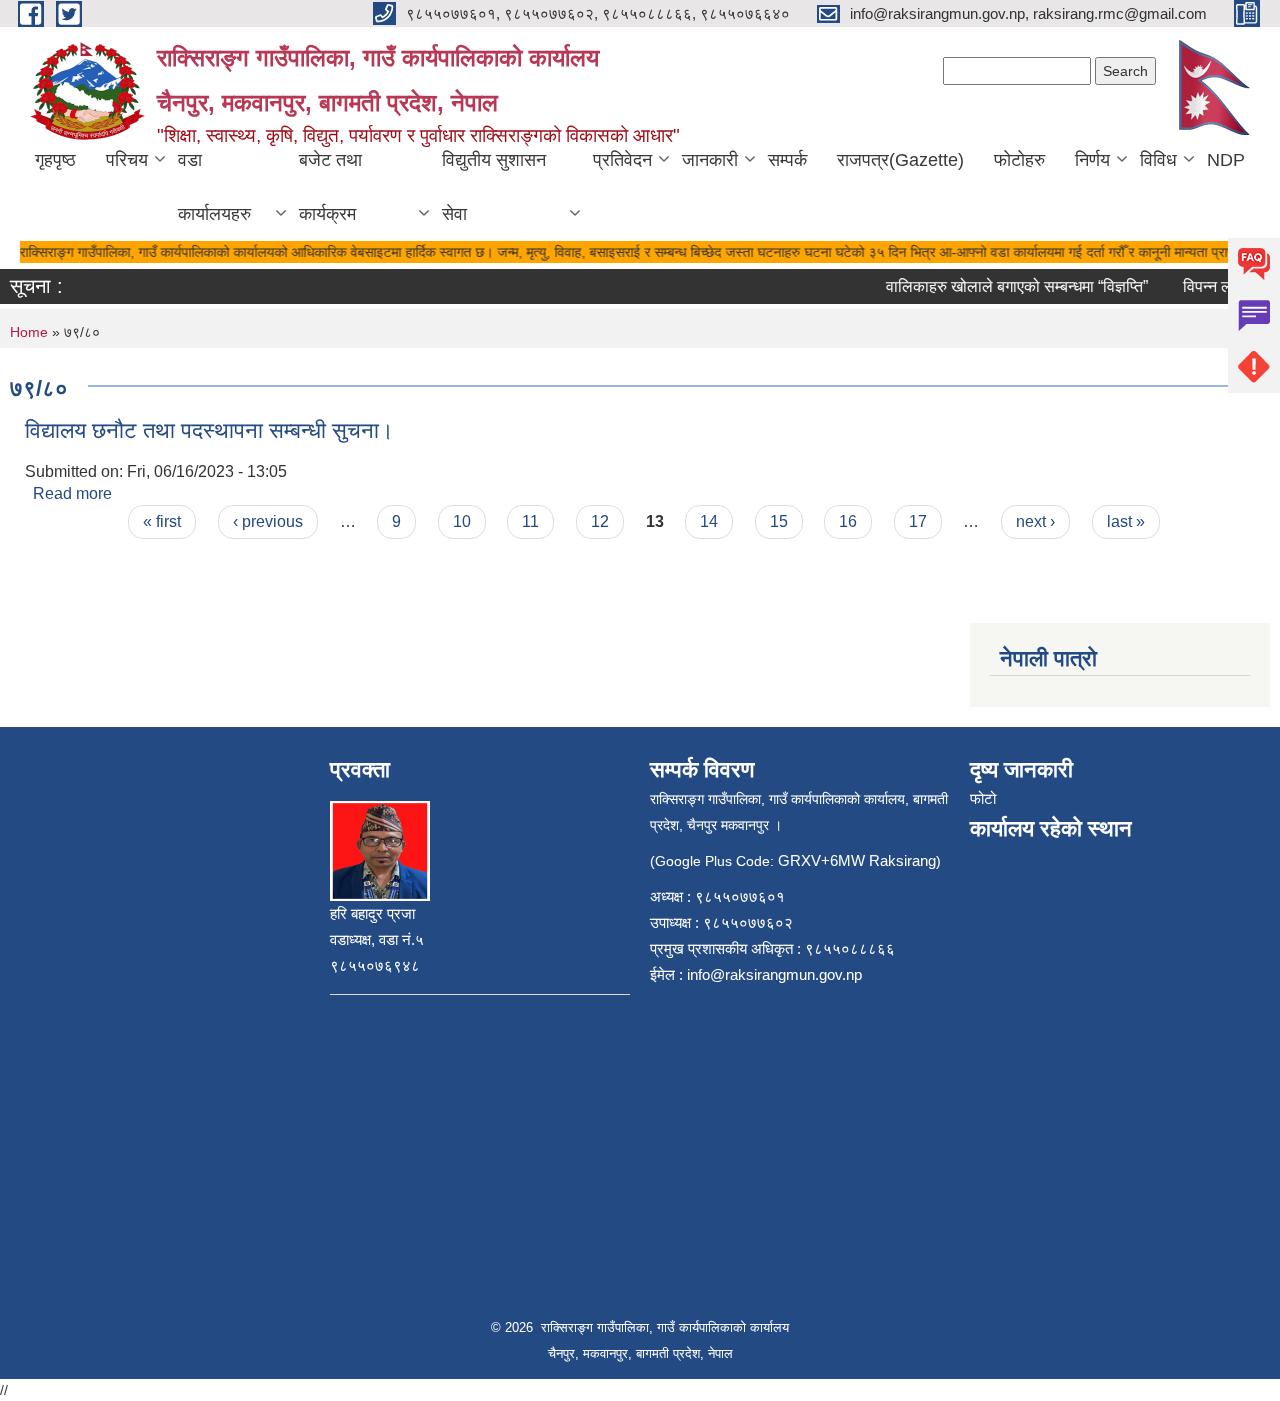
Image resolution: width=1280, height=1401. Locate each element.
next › (1035, 521)
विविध (1158, 160)
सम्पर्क (787, 160)
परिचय (127, 160)
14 (709, 521)
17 (918, 521)
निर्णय (1092, 160)
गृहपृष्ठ (55, 160)
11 (530, 521)
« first (162, 521)
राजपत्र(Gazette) (900, 160)
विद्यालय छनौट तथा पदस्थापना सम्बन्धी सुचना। (209, 430)
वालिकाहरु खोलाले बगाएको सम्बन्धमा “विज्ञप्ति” (1006, 286)
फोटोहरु (1019, 160)
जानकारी (710, 160)
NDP (1226, 160)
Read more (72, 493)
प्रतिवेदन (622, 160)
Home (29, 332)
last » (1126, 521)
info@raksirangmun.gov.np (774, 974)
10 (462, 521)
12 (600, 521)
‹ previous (268, 521)
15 (779, 521)
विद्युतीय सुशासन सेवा (494, 187)
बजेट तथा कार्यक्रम (330, 187)
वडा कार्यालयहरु (214, 187)
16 (848, 521)
